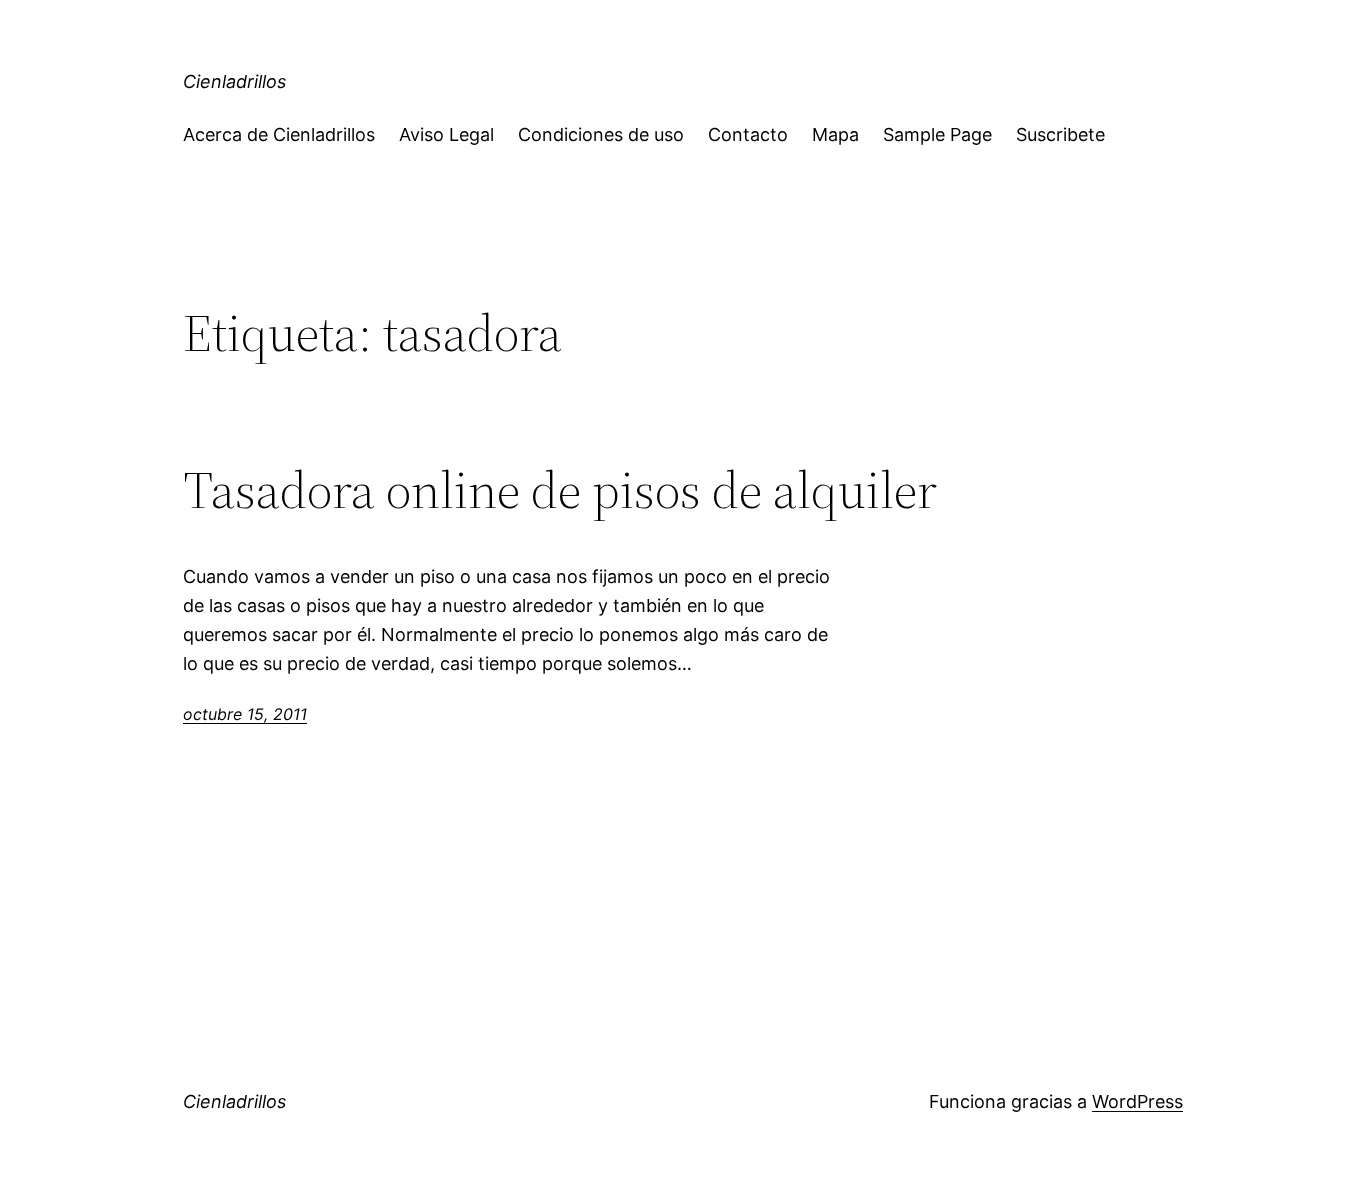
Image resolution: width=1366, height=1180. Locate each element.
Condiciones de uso (601, 134)
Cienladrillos (234, 81)
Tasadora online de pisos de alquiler (560, 490)
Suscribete (1060, 134)
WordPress (1137, 1101)
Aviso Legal (446, 134)
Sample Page (937, 134)
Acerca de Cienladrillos (279, 134)
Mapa (835, 134)
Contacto (748, 134)
